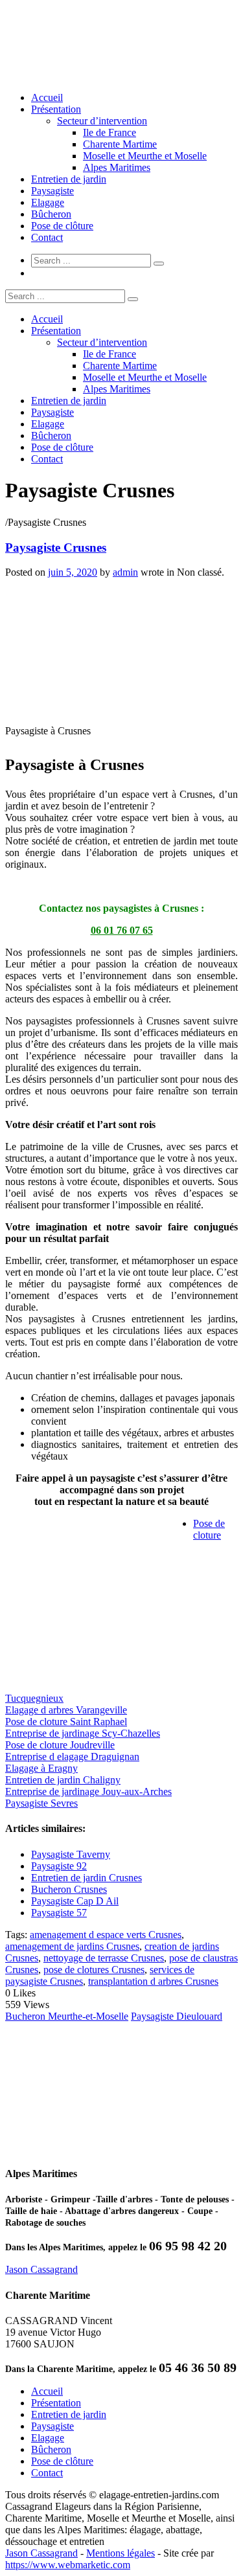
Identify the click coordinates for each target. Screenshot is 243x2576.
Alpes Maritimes (117, 167)
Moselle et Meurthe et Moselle (145, 156)
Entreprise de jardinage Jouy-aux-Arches (88, 1791)
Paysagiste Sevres (41, 1803)
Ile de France (110, 132)
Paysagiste (52, 191)
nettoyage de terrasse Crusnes (104, 1958)
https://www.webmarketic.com (68, 2565)
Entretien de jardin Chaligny (63, 1780)
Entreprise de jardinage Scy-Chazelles (83, 1733)
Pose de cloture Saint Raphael (66, 1722)
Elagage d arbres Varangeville (66, 1710)
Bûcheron (51, 214)
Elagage (48, 202)
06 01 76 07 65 (122, 930)
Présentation (56, 109)
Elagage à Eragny (41, 1768)
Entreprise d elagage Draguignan (72, 1757)
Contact (47, 237)
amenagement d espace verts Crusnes (106, 1935)
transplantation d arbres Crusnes (153, 1981)
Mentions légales (121, 2553)
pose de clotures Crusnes (94, 1970)
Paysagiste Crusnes (56, 548)
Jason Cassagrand (41, 2269)
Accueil (47, 97)
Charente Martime (120, 144)
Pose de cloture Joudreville (60, 1745)
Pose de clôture (62, 226)
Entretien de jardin (69, 179)
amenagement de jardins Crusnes (72, 1946)
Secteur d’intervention (102, 121)
